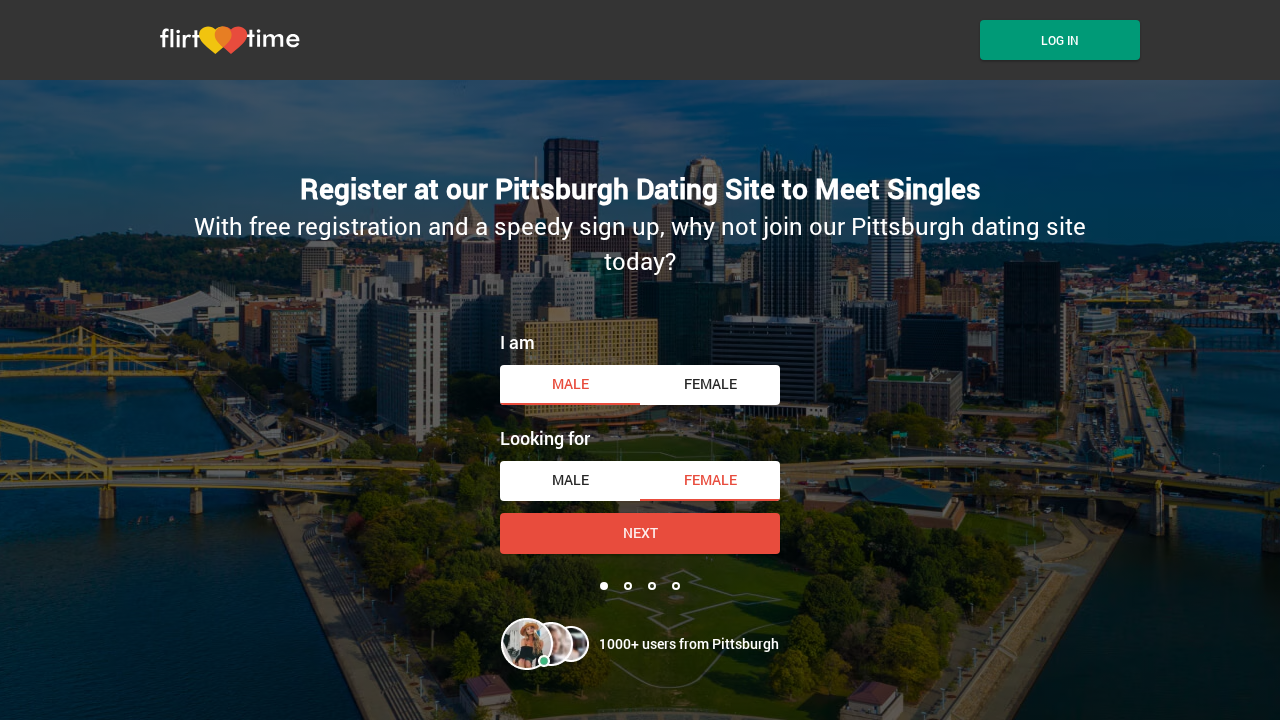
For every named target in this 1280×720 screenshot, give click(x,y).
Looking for (545, 438)
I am (517, 342)
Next (640, 532)
